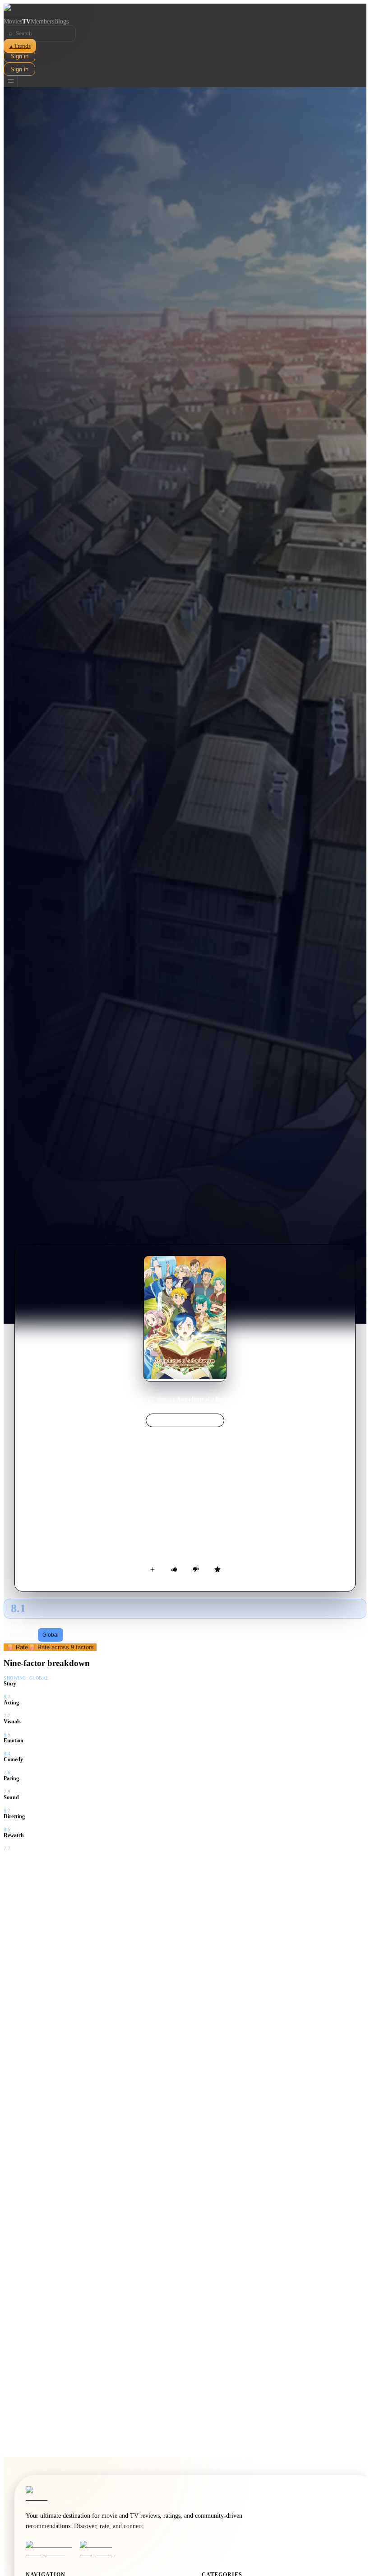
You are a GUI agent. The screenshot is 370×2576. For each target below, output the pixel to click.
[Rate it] (217, 1569)
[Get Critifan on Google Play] (104, 2549)
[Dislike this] (196, 1569)
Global (51, 1635)
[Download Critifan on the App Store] (50, 2549)
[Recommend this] (174, 1569)
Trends (20, 46)
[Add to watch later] (153, 1569)
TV (26, 21)
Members (42, 21)
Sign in (19, 56)
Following (21, 1635)
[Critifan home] (185, 11)
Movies (13, 21)
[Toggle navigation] (11, 82)
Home (136, 1399)
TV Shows (159, 1399)
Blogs (61, 21)
